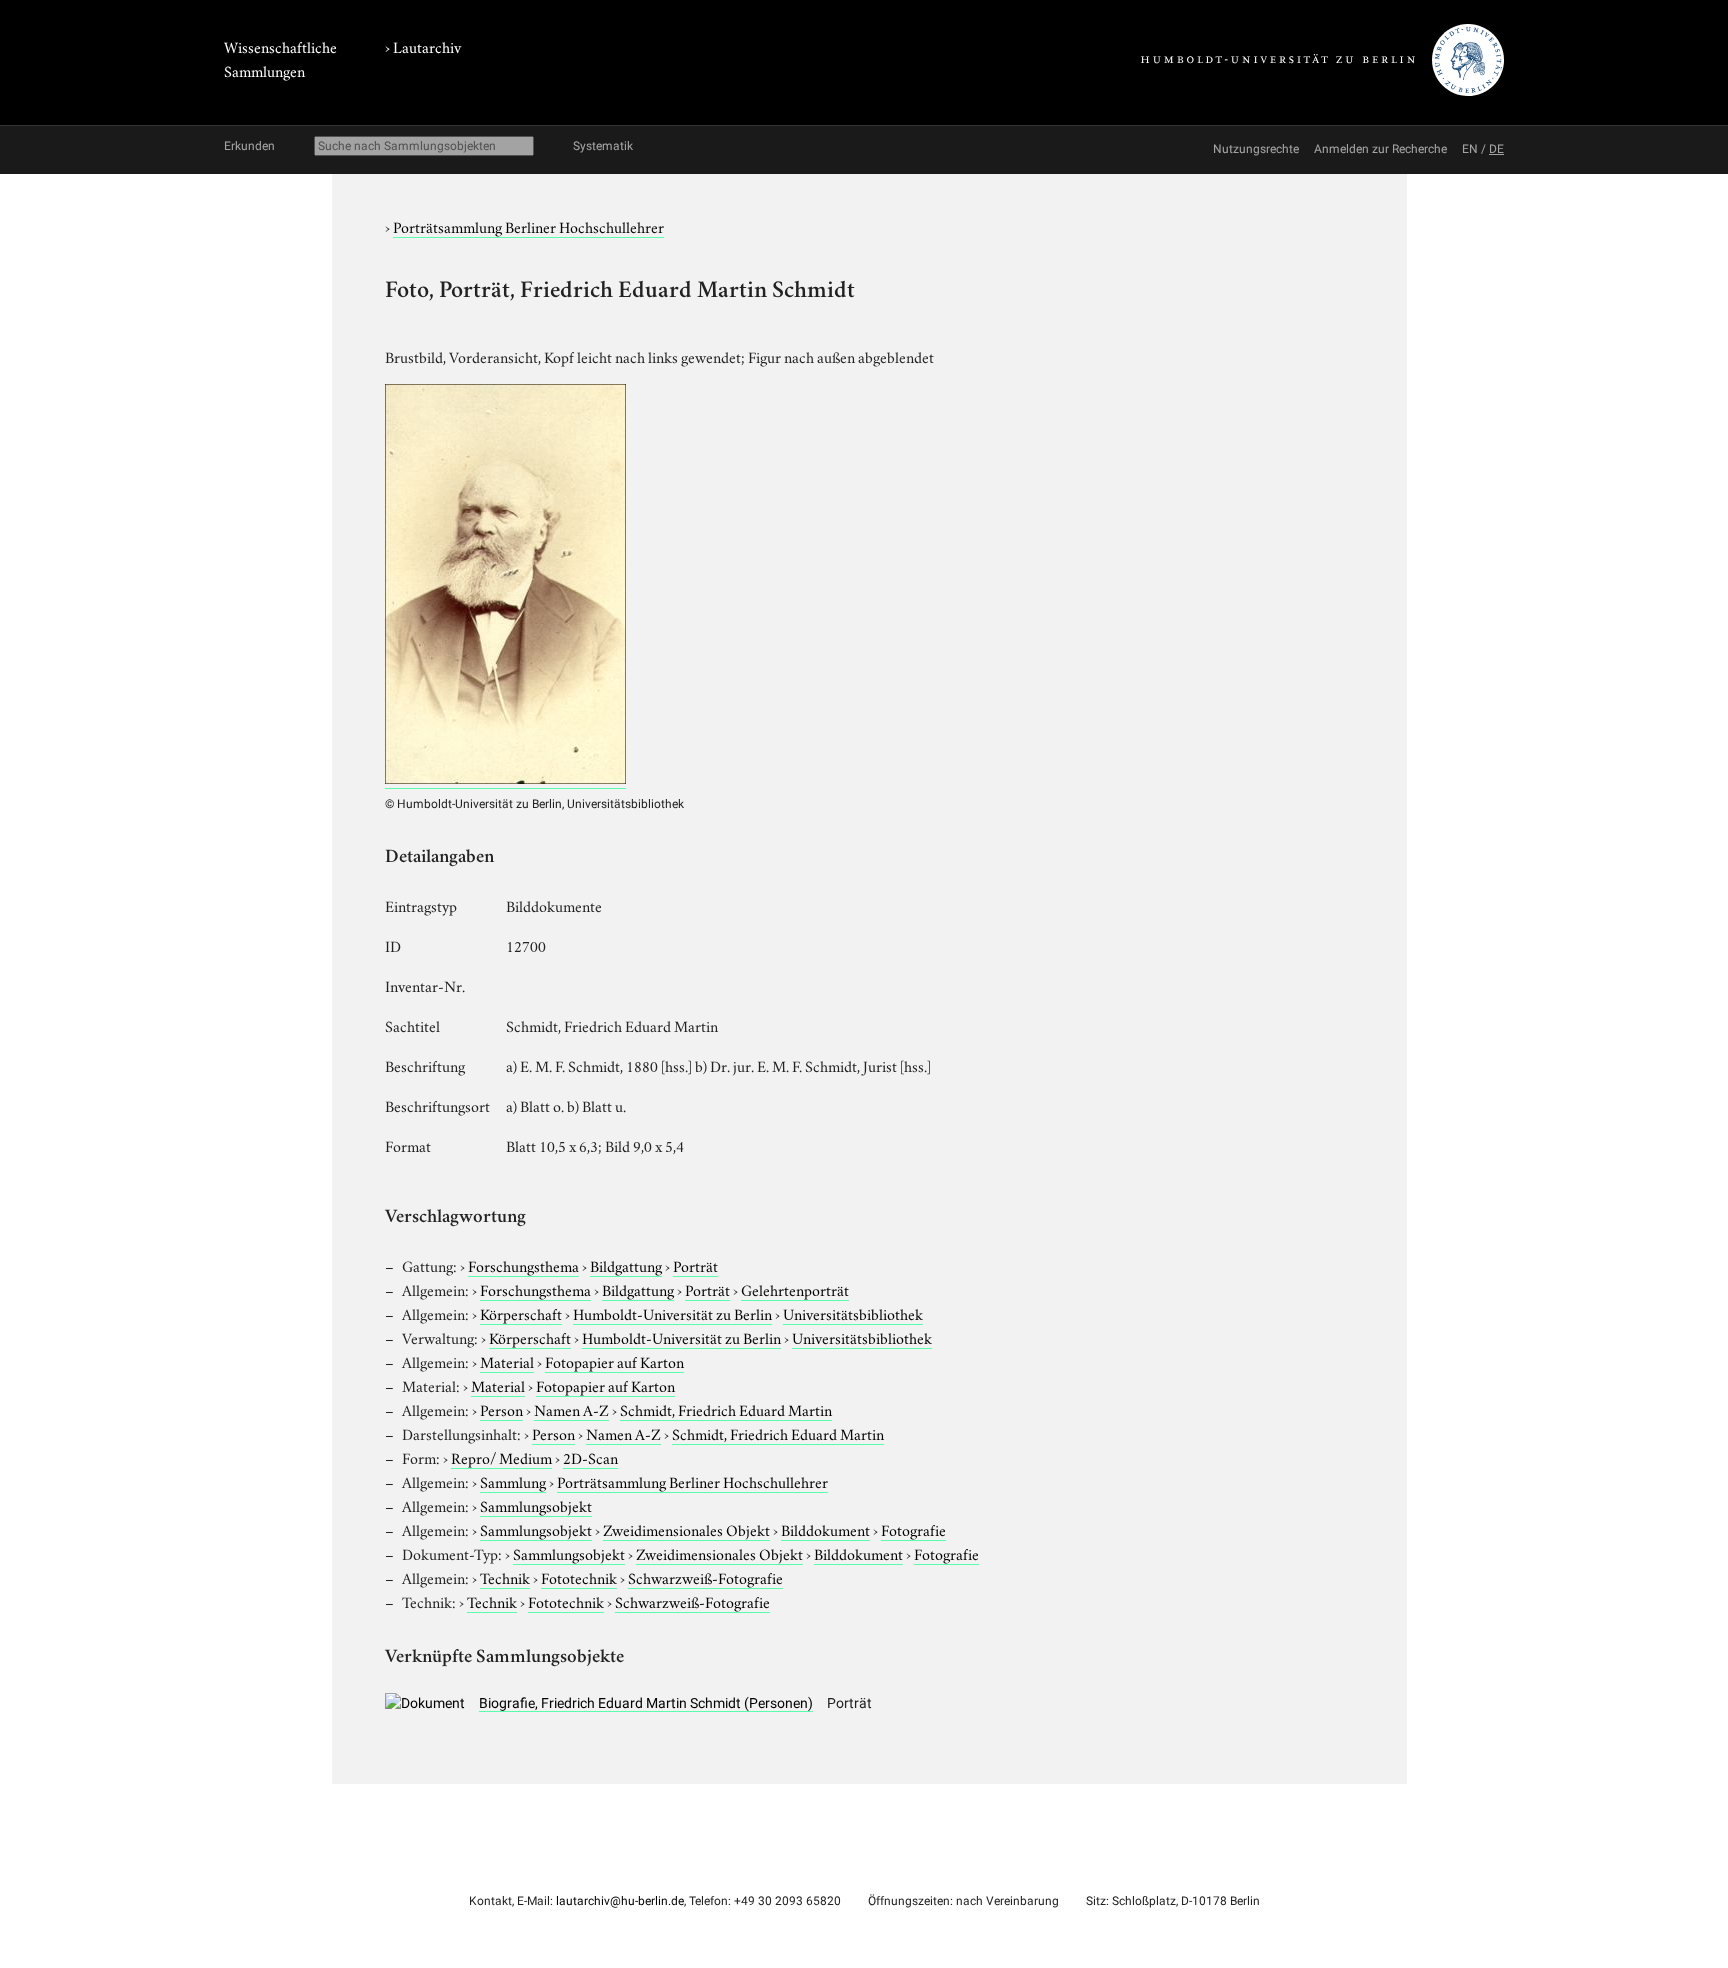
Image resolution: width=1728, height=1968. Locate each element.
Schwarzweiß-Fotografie (705, 1577)
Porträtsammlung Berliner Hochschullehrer (528, 226)
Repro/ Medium (501, 1457)
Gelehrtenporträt (795, 1289)
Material (507, 1361)
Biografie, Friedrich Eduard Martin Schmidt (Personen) (646, 1703)
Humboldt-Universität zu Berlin (672, 1313)
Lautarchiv (427, 46)
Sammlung (513, 1481)
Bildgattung (626, 1265)
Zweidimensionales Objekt (686, 1529)
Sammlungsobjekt (536, 1505)
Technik (505, 1577)
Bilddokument (825, 1529)
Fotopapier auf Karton (614, 1361)
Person (501, 1409)
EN (1470, 149)
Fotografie (913, 1529)
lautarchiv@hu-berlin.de (620, 1901)
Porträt (695, 1265)
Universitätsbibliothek (853, 1313)
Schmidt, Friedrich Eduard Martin (726, 1409)
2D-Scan (590, 1457)
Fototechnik (579, 1577)
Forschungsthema (523, 1265)
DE (1496, 149)
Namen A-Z (571, 1409)
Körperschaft (521, 1313)
